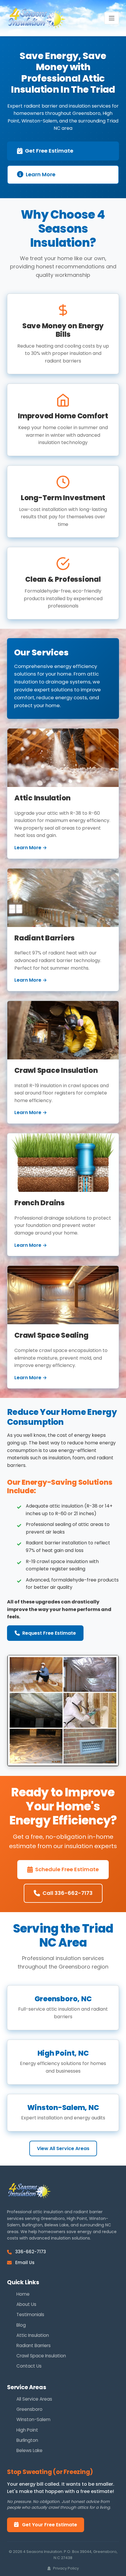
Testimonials (30, 2315)
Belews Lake (29, 2450)
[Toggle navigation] (112, 18)
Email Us (25, 2262)
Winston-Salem (33, 2419)
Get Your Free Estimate (49, 2525)
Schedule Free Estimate (67, 1869)
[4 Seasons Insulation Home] (36, 18)
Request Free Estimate (49, 1633)
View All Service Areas (63, 2148)
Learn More (41, 174)
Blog (21, 2325)
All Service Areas (34, 2399)
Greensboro (29, 2409)
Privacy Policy (65, 2568)
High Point (27, 2430)
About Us (26, 2304)
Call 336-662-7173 (68, 1893)
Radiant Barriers (34, 2345)
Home (23, 2294)
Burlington (27, 2440)
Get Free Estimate (49, 151)
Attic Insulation (33, 2335)
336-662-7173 (31, 2252)
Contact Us (29, 2366)
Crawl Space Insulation (41, 2356)
